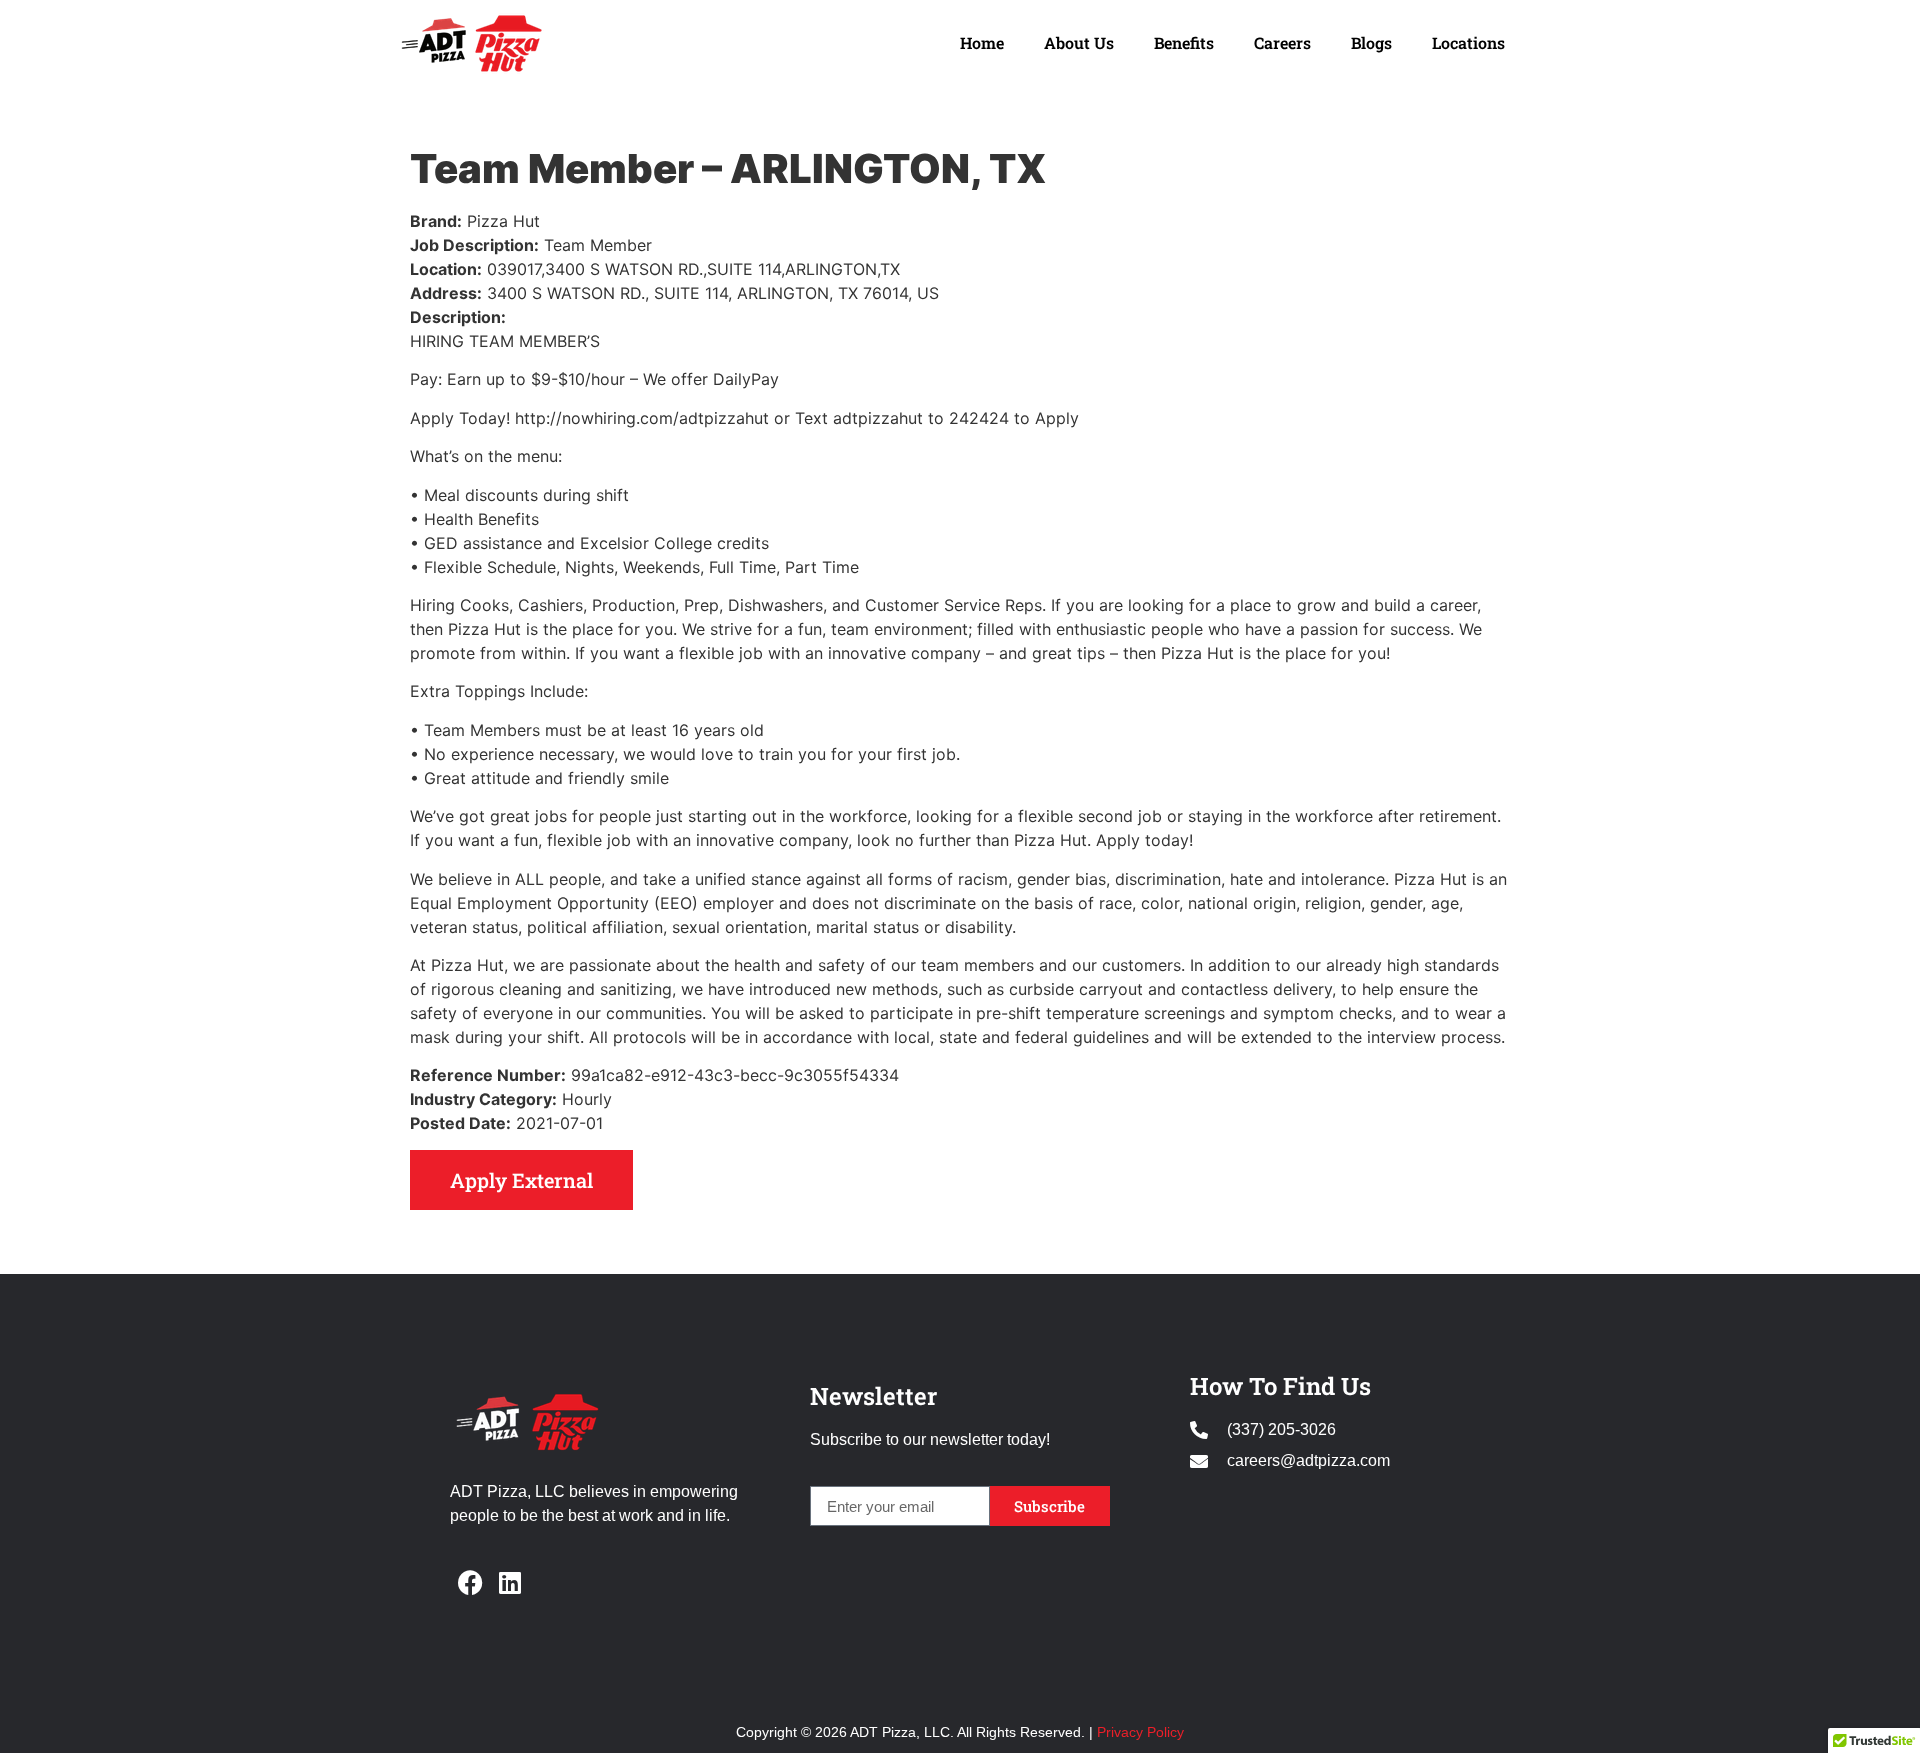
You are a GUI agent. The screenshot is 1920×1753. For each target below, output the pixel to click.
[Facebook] (470, 1582)
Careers (1282, 42)
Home (982, 42)
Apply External (521, 1180)
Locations (1468, 42)
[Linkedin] (510, 1582)
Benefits (1184, 42)
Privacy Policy (1140, 1732)
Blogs (1371, 42)
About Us (1079, 42)
